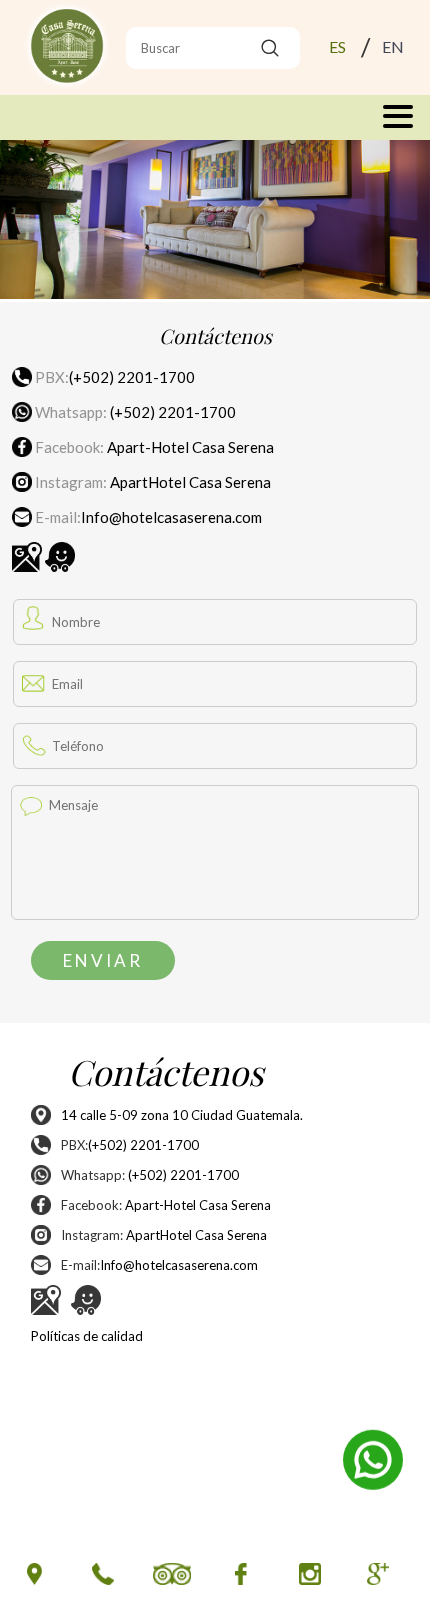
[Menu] (215, 117)
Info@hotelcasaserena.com (171, 517)
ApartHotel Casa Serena (190, 482)
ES (337, 46)
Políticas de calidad (87, 1336)
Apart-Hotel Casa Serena (190, 447)
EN (393, 46)
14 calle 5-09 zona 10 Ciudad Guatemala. (182, 1115)
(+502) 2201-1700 (132, 377)
